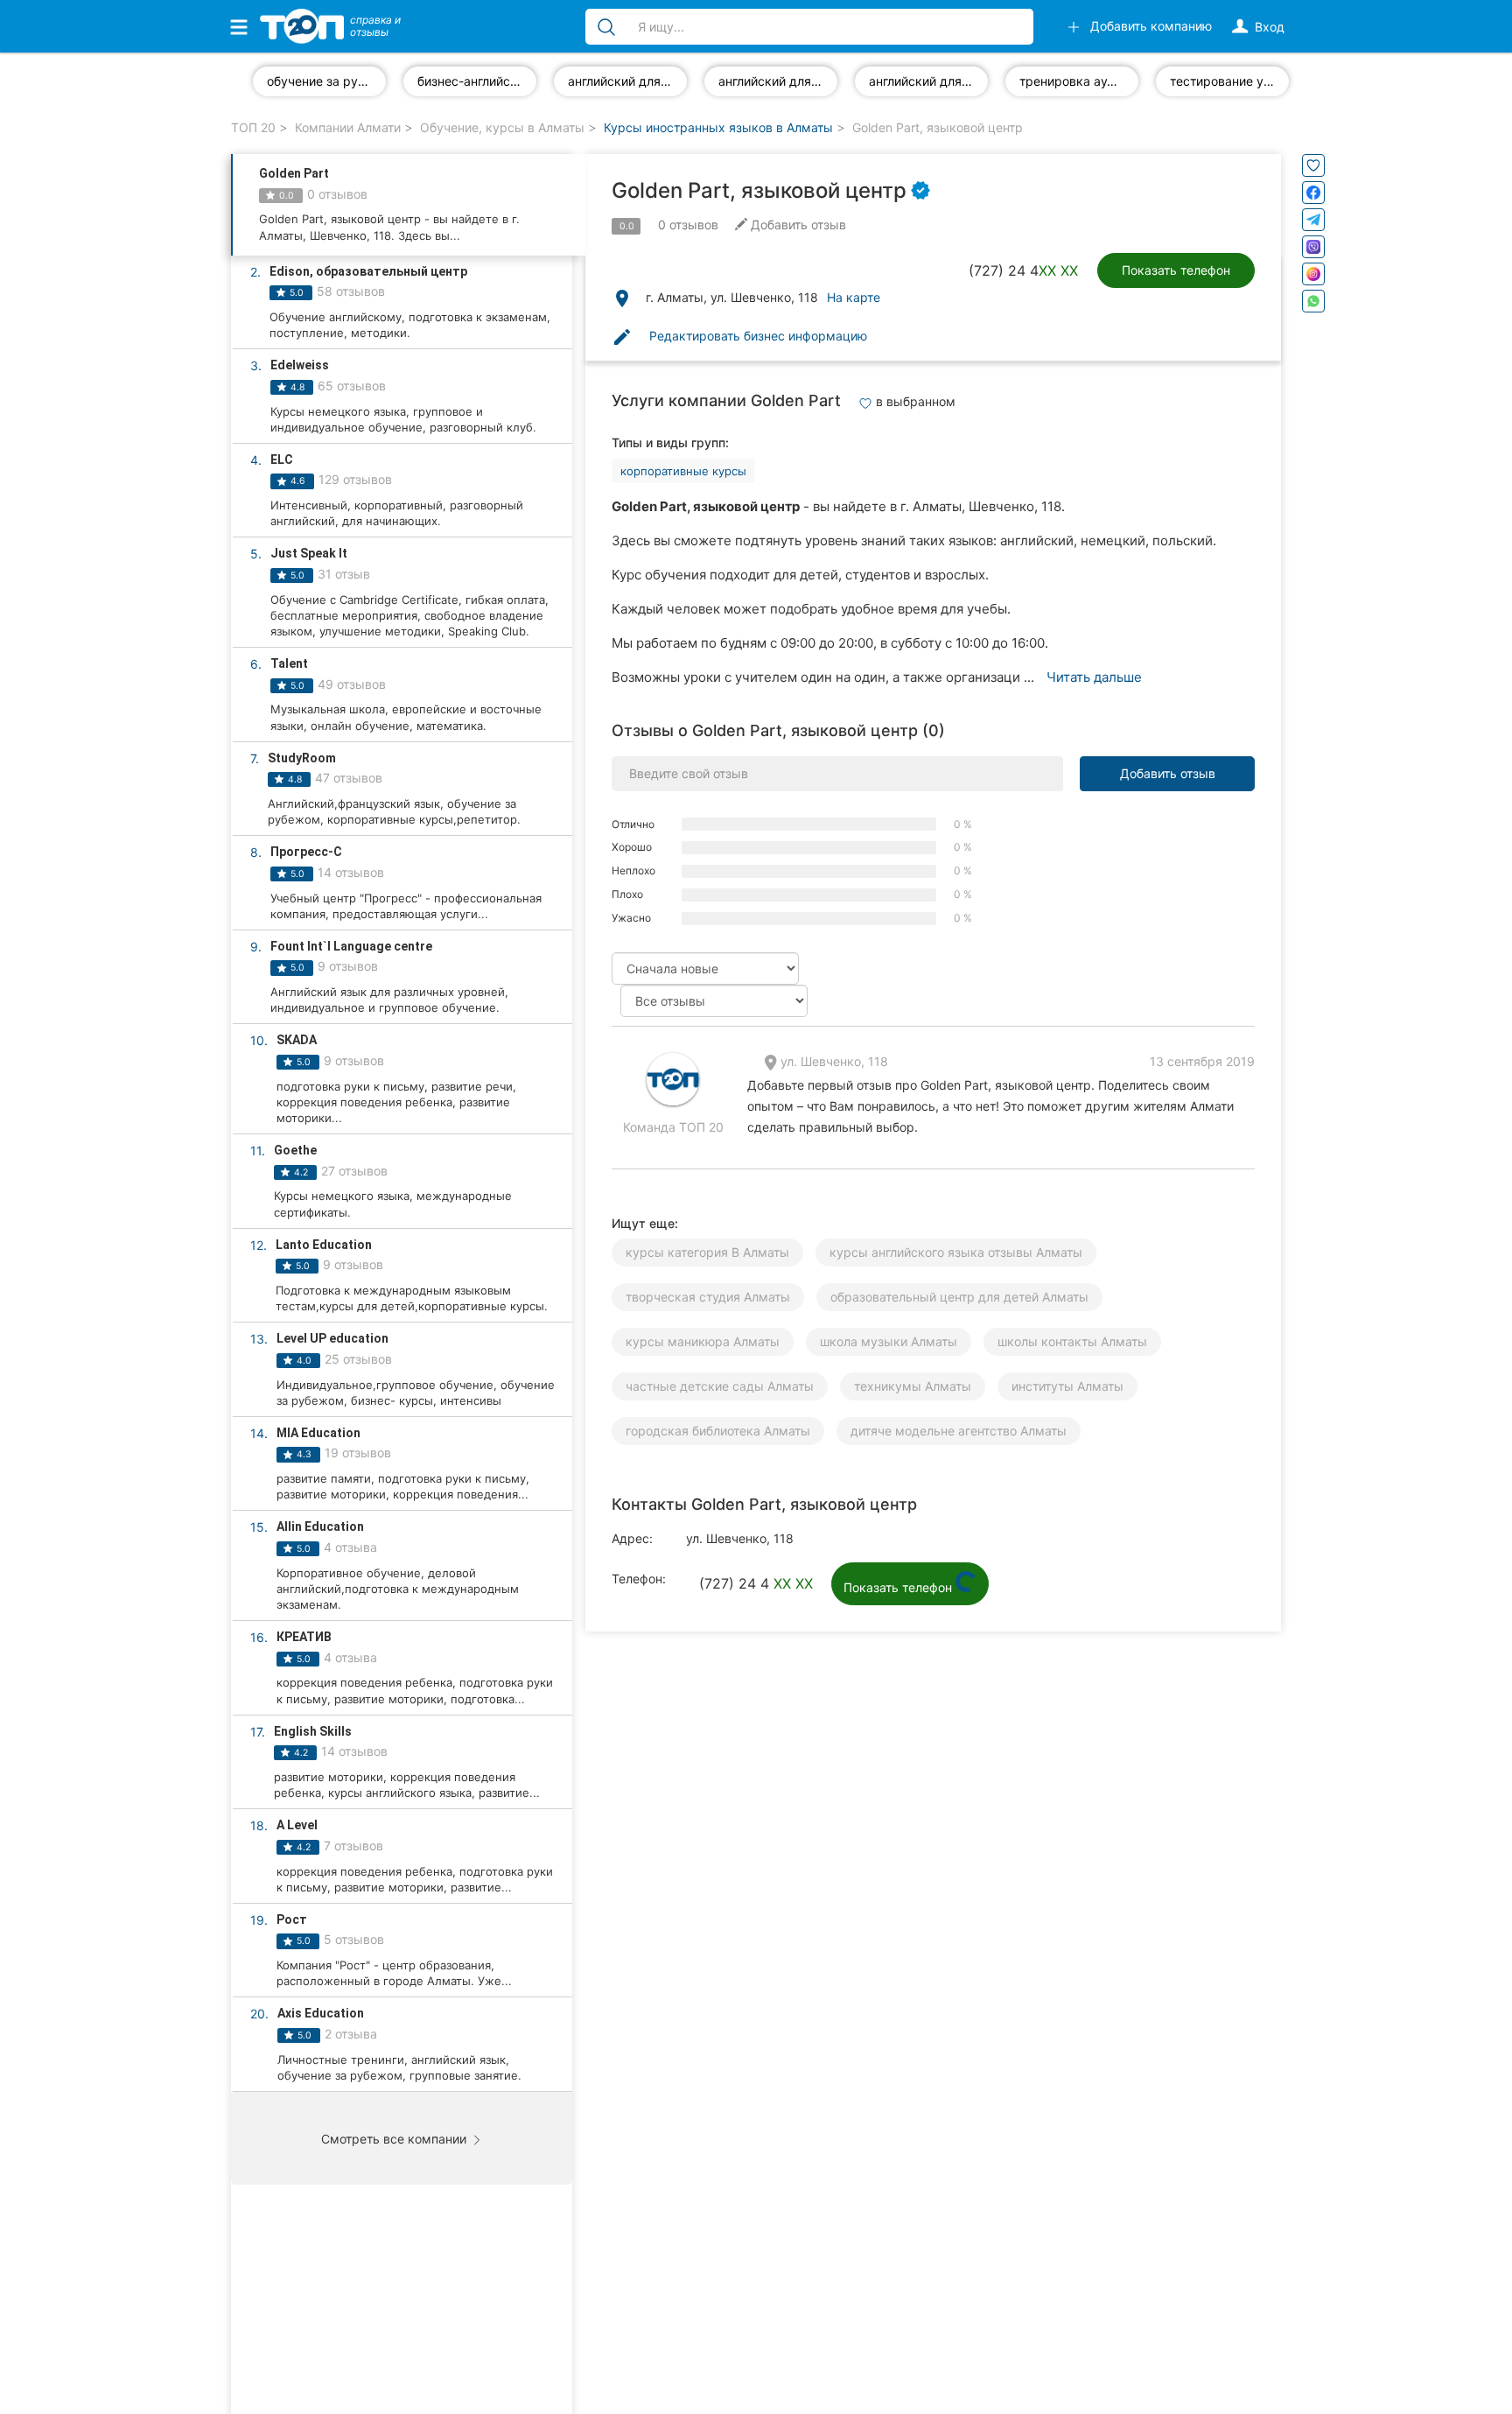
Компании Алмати (348, 127)
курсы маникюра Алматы (703, 1341)
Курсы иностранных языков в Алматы (718, 127)
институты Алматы (1067, 1386)
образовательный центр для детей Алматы (959, 1297)
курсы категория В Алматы (707, 1252)
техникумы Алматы (913, 1386)
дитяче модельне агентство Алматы (959, 1431)
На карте (854, 297)
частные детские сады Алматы (720, 1386)
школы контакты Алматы (1072, 1341)
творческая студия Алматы (708, 1297)
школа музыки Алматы (889, 1341)
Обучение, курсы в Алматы (502, 127)
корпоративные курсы (683, 471)
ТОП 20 (253, 127)
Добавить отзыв (1168, 773)
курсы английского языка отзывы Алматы (956, 1252)
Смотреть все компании (395, 2139)
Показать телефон (1176, 270)
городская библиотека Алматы (718, 1431)
